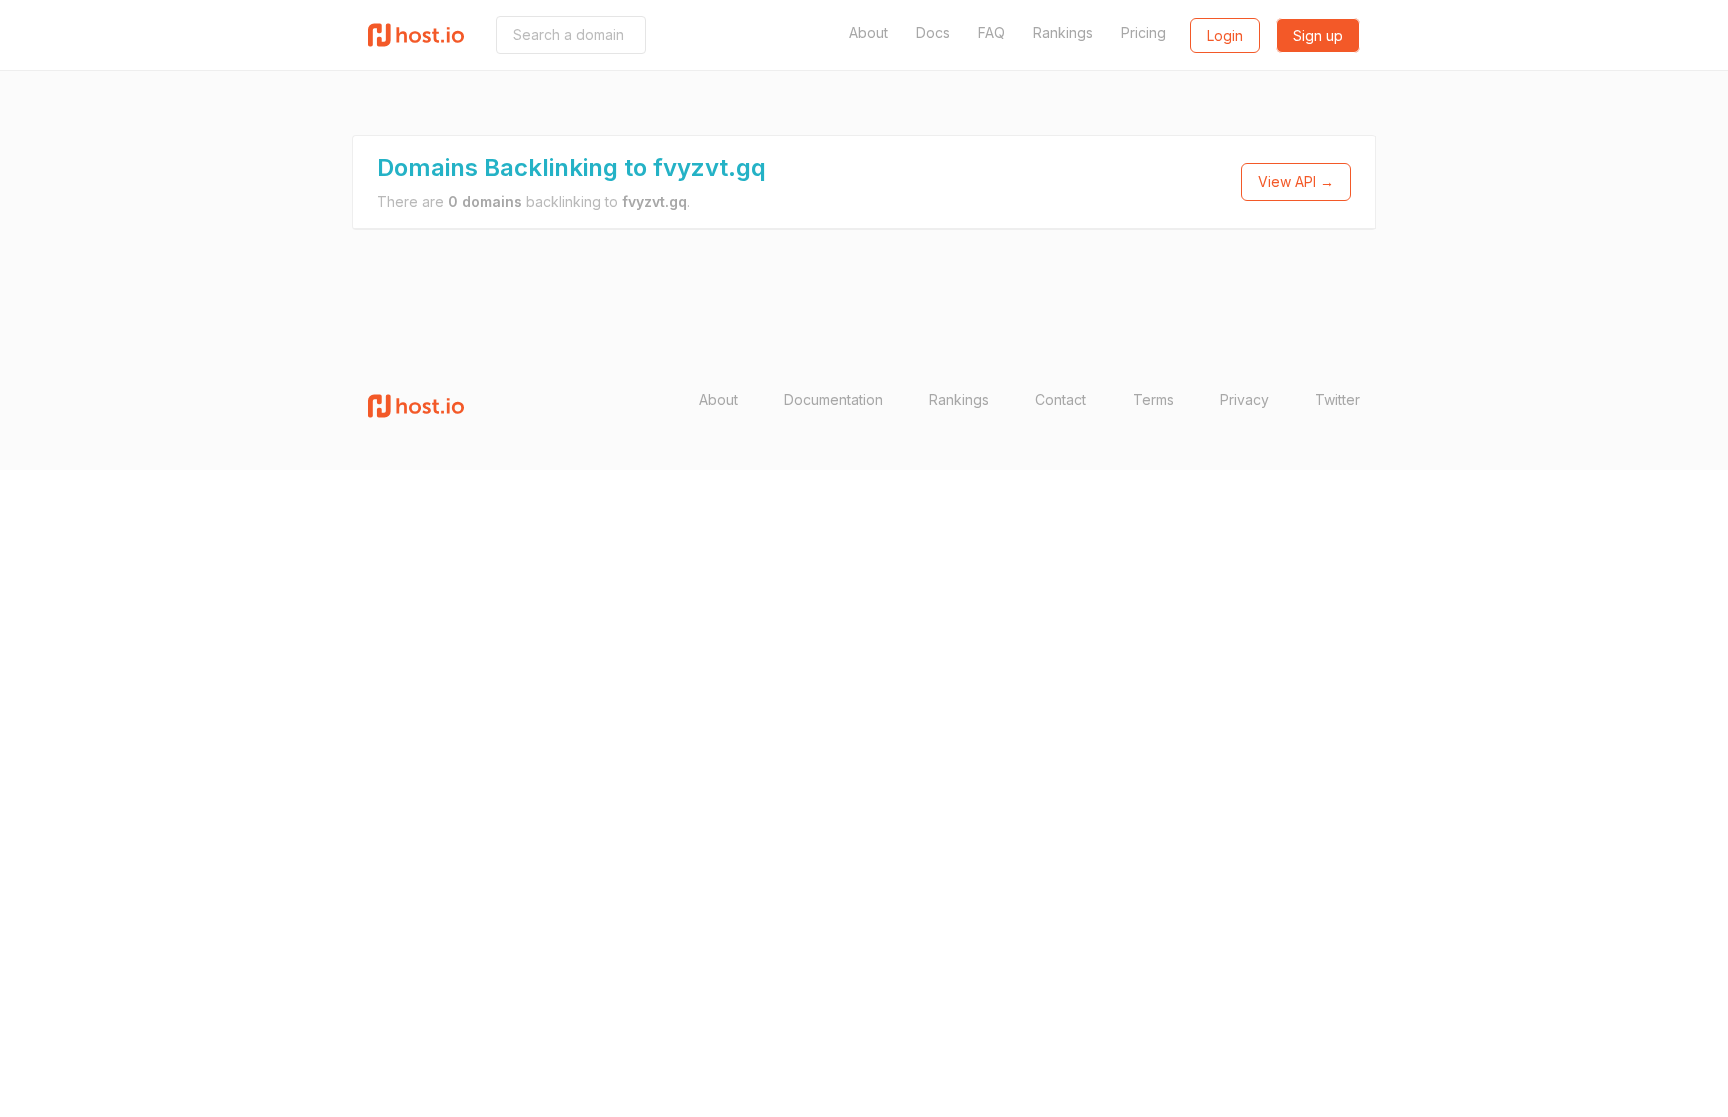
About (868, 32)
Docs (933, 32)
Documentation (833, 399)
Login (1225, 35)
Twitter (1337, 399)
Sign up (1318, 35)
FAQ (991, 32)
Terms (1153, 399)
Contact (1060, 399)
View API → (1296, 181)
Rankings (1063, 32)
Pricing (1143, 32)
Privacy (1244, 399)
